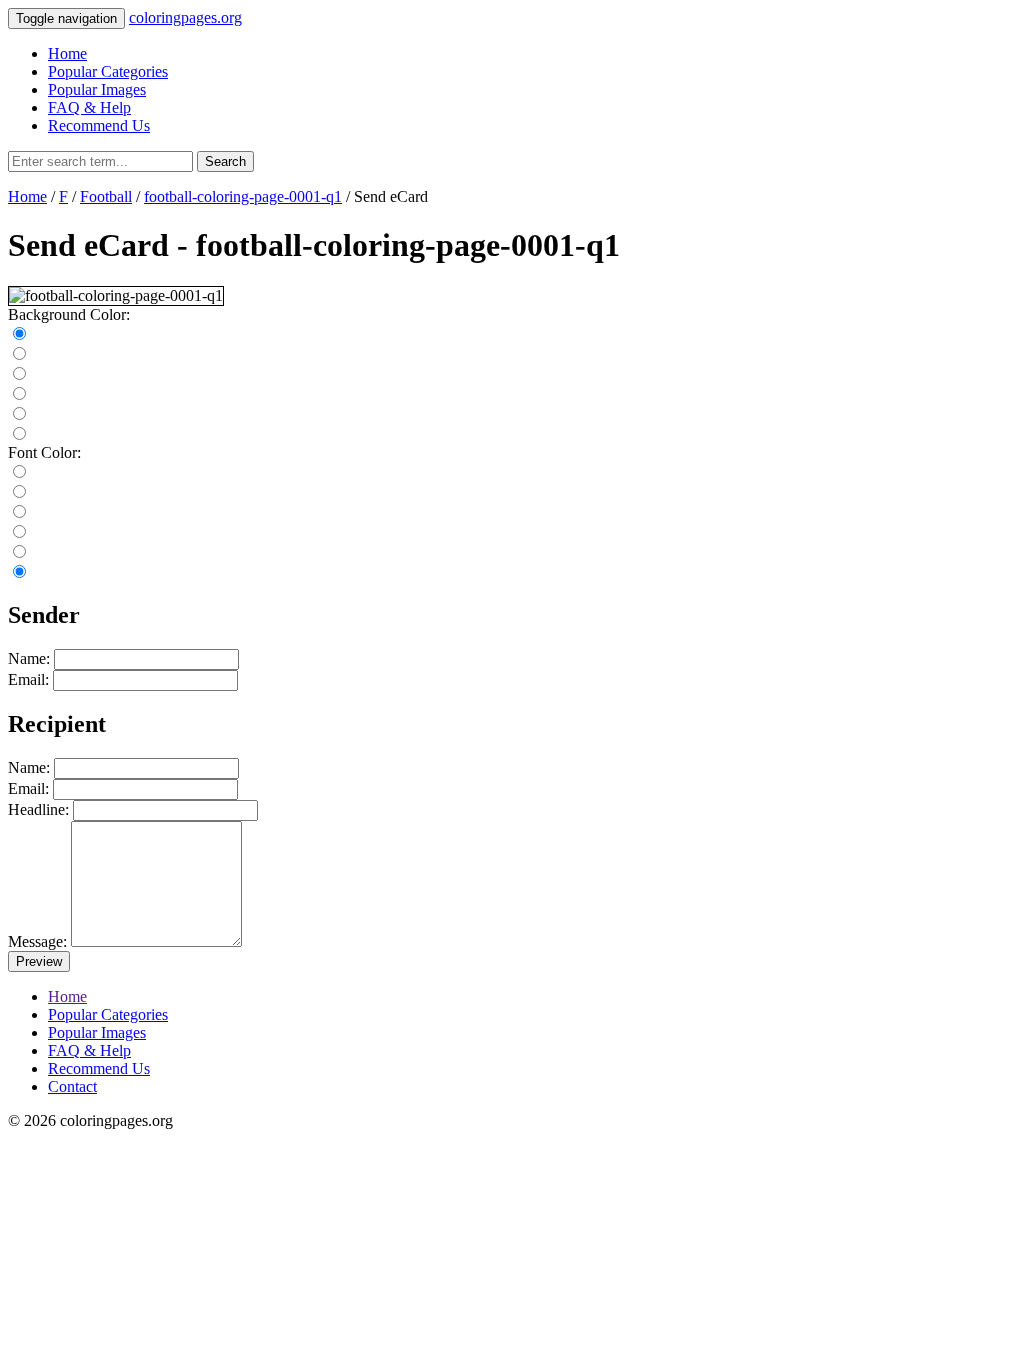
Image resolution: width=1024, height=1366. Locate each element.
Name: (29, 658)
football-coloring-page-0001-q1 (243, 196)
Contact (72, 1086)
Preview (39, 961)
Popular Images (97, 89)
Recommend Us (99, 125)
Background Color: (69, 314)
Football (106, 196)
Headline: (38, 809)
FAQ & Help (89, 107)
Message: (37, 941)
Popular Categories (108, 71)
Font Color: (44, 452)
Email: (28, 679)
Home (67, 53)
